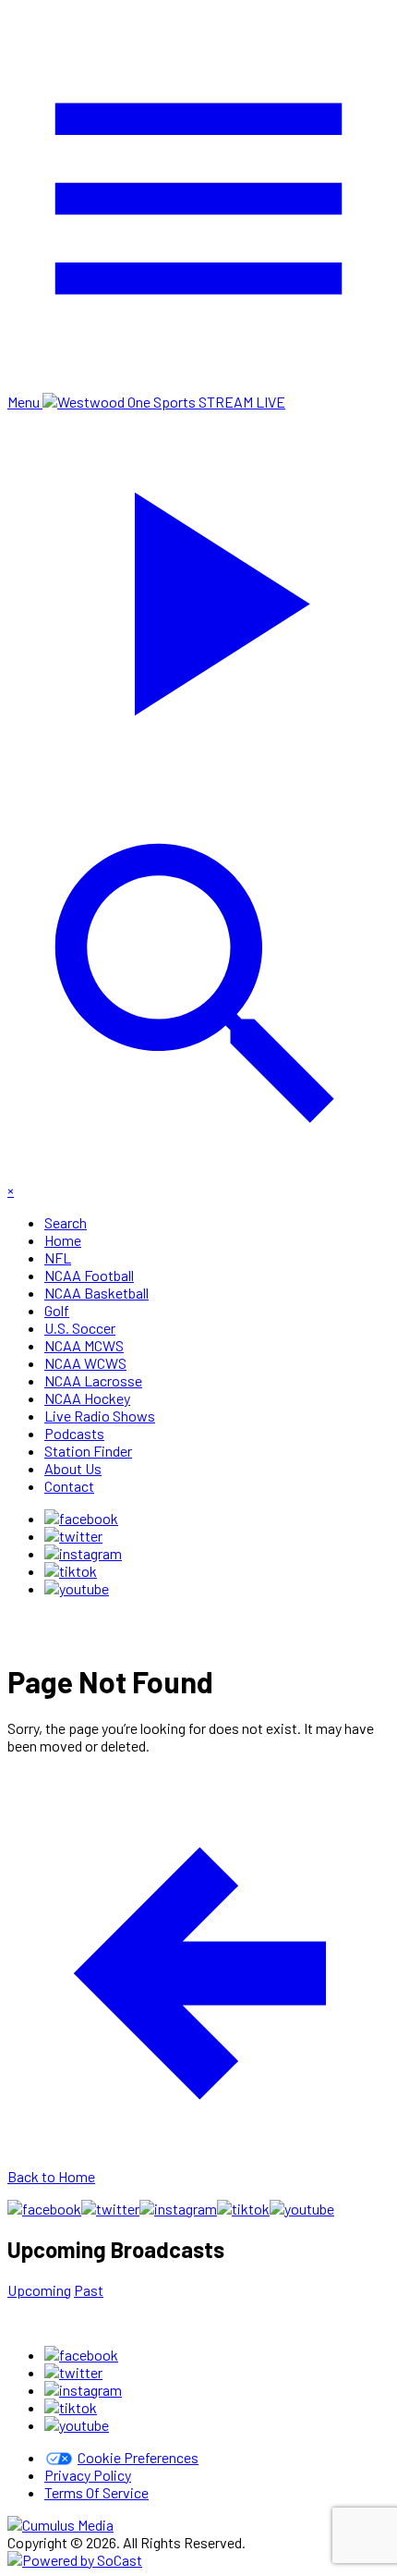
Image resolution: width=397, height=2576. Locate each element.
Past (89, 2290)
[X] (73, 1536)
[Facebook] (81, 1518)
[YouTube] (77, 1588)
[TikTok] (71, 1571)
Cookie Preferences (138, 2457)
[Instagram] (83, 1553)
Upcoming (39, 2290)
